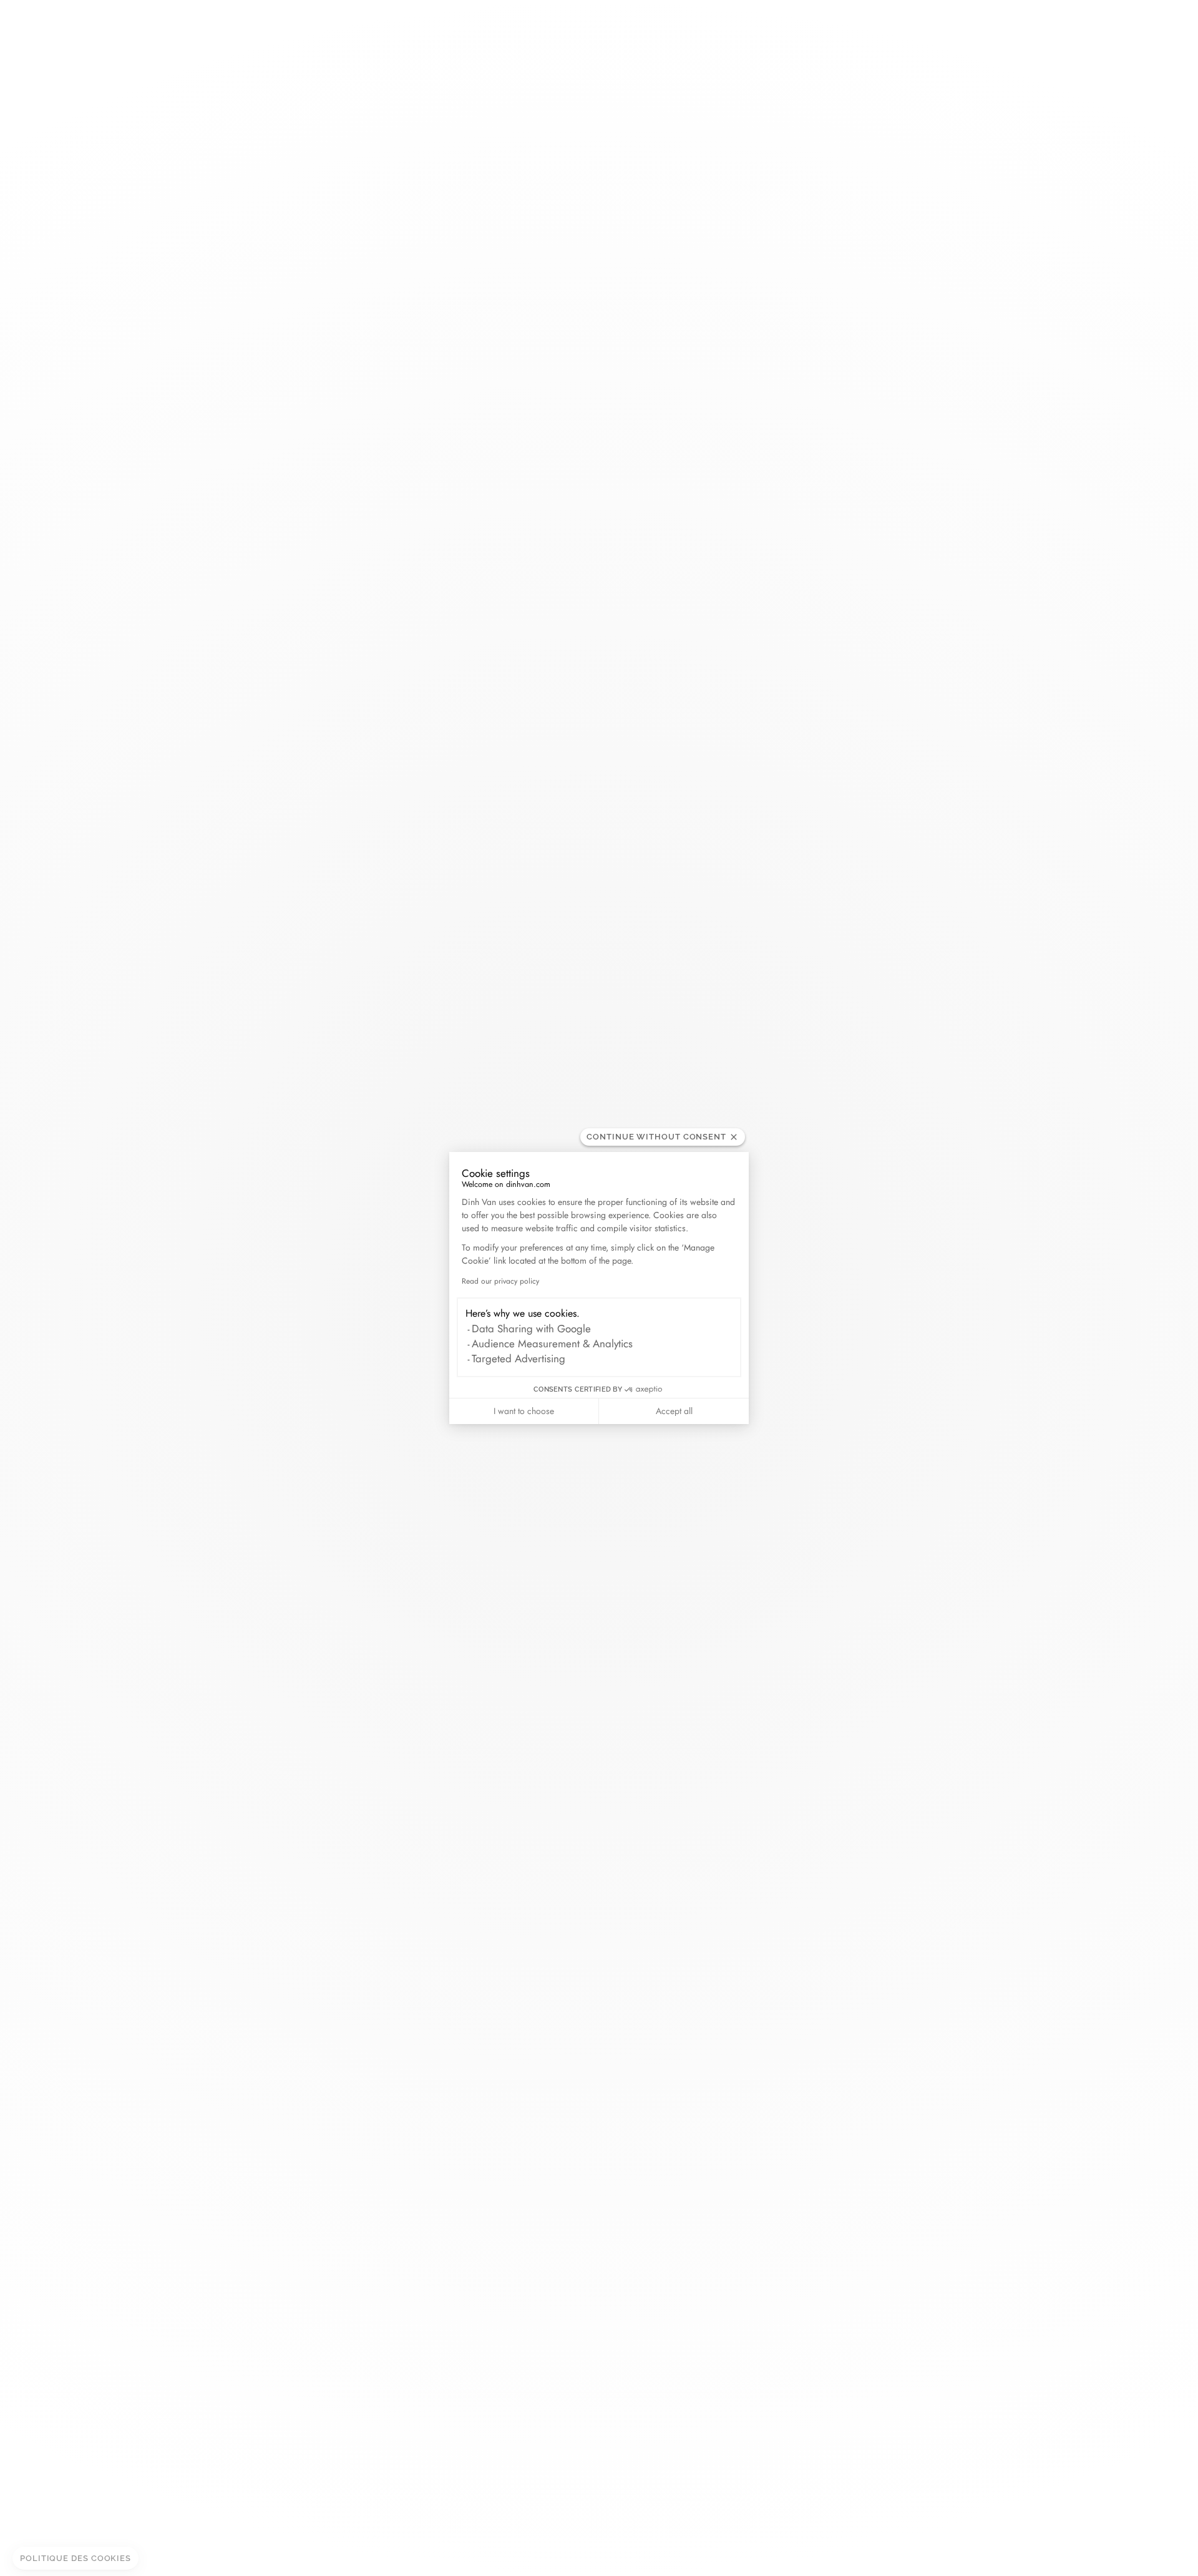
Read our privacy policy (500, 1281)
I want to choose (524, 1411)
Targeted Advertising (519, 1359)
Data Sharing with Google (531, 1329)
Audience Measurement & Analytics (552, 1344)
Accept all (674, 1411)
